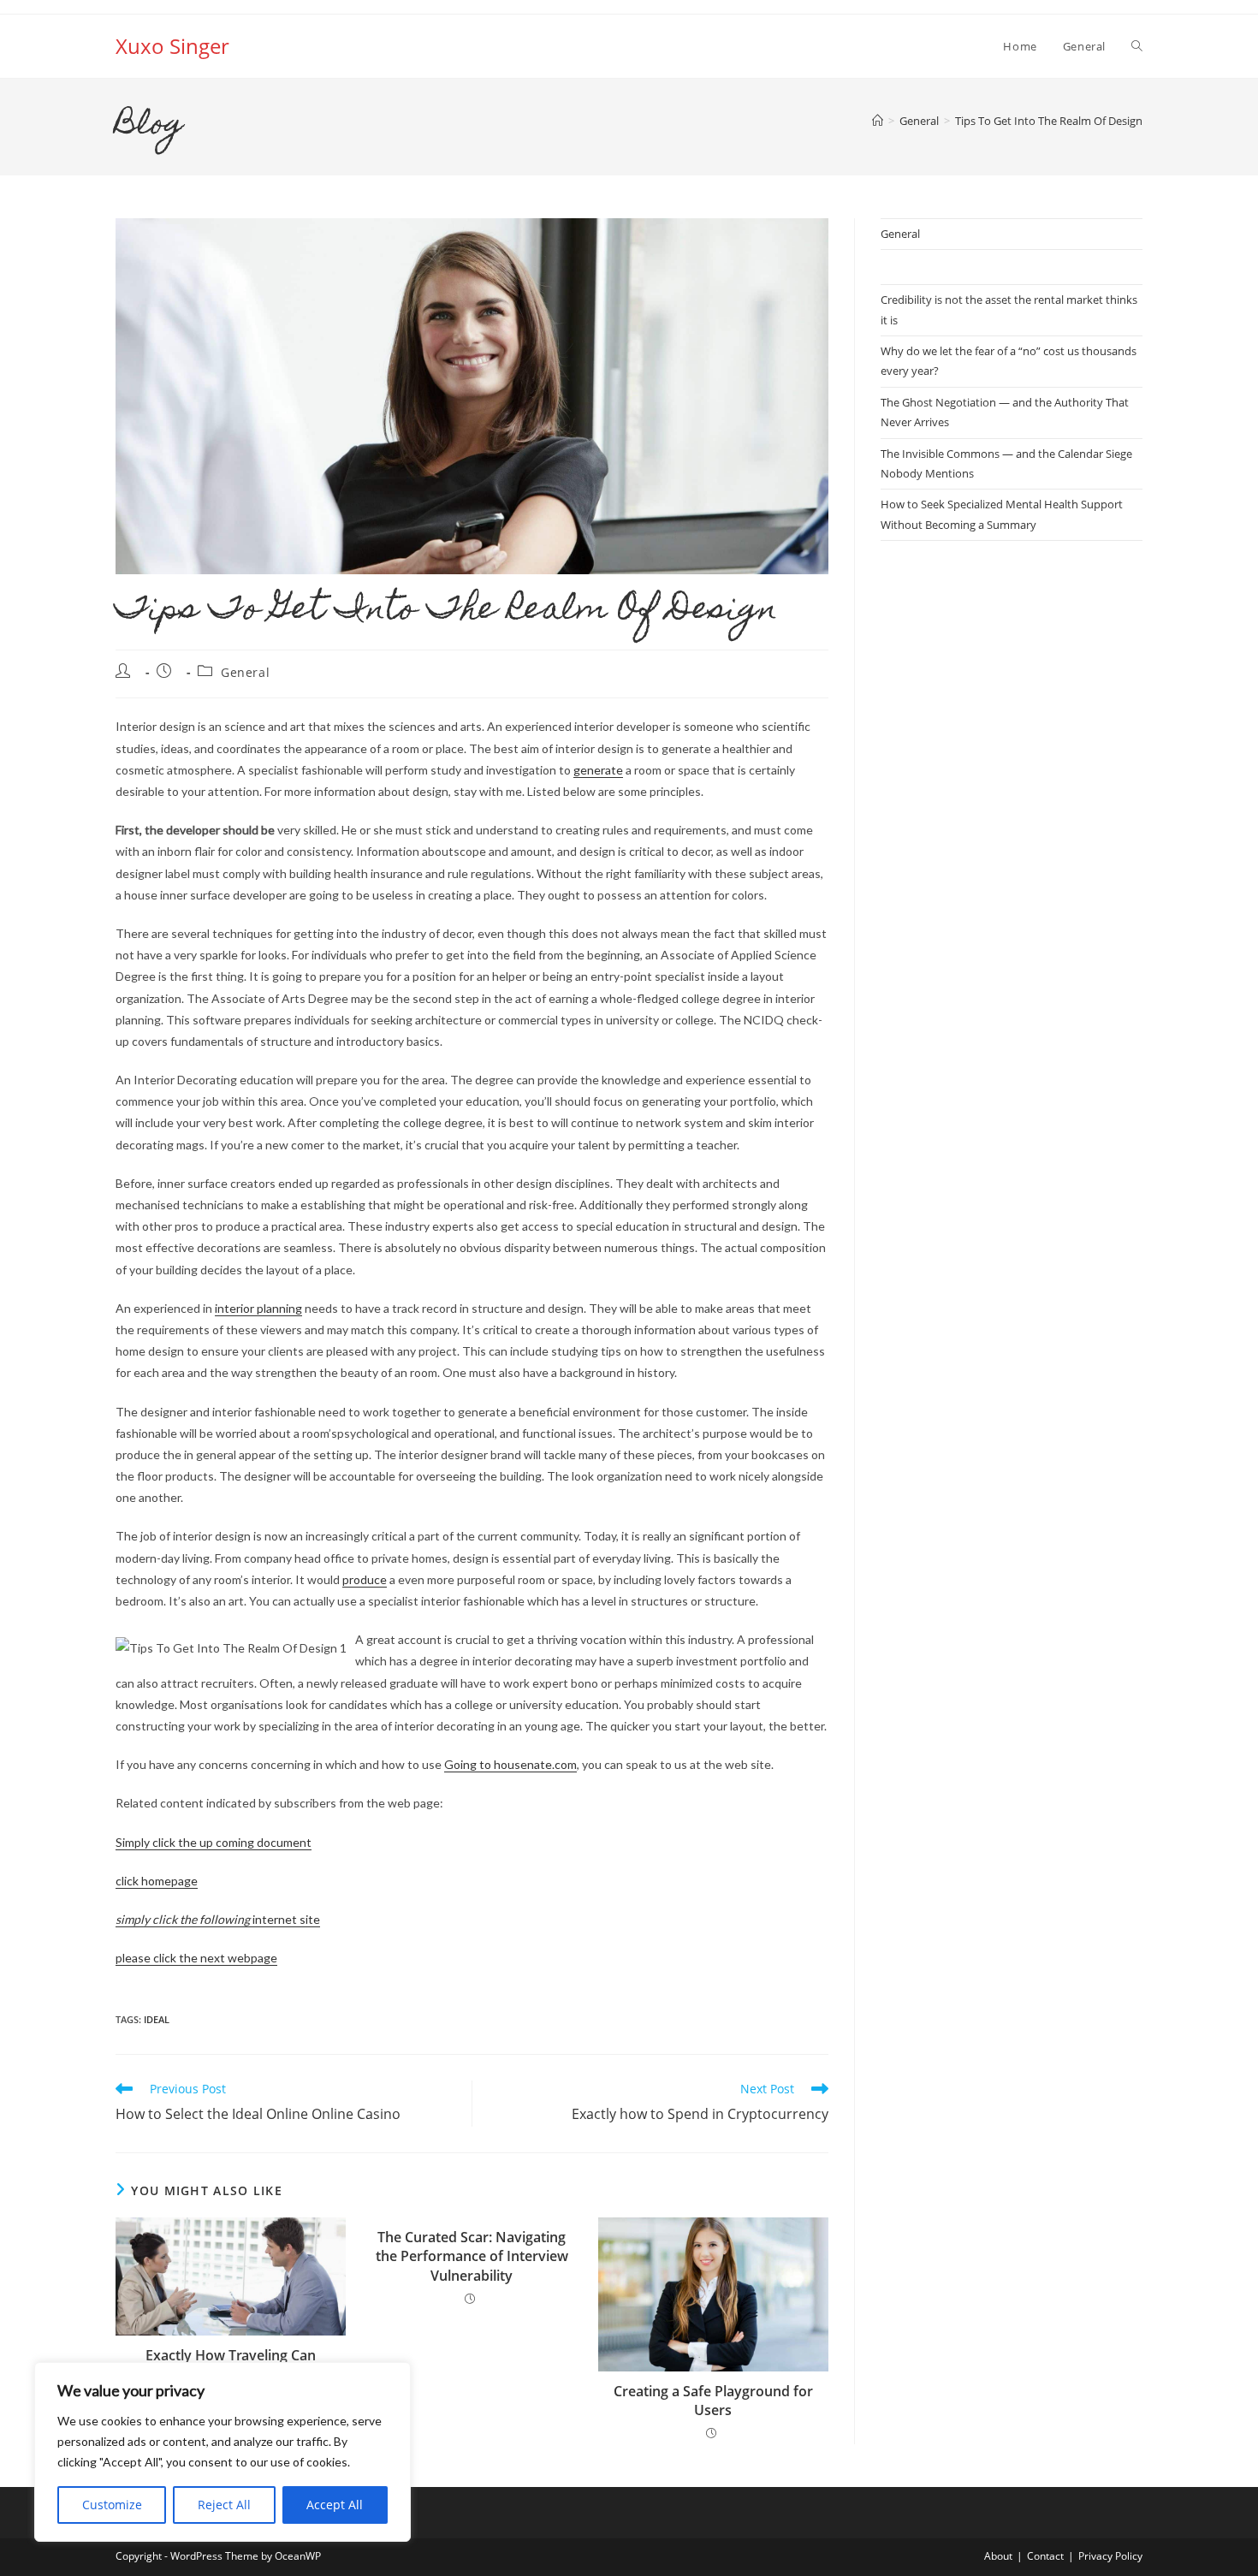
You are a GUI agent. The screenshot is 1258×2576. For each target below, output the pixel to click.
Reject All (224, 2505)
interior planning (258, 1308)
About (998, 2556)
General (245, 672)
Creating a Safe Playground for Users (713, 2401)
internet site (218, 1919)
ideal (157, 2019)
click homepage (157, 1881)
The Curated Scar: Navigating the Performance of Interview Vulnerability (472, 2256)
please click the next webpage (196, 1958)
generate (598, 770)
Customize (112, 2505)
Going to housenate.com (510, 1764)
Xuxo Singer (172, 46)
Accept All (335, 2505)
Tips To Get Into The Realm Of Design (1049, 121)
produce (365, 1579)
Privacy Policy (1110, 2556)
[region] (223, 2452)
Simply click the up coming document (214, 1842)
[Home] (878, 121)
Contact (1045, 2556)
